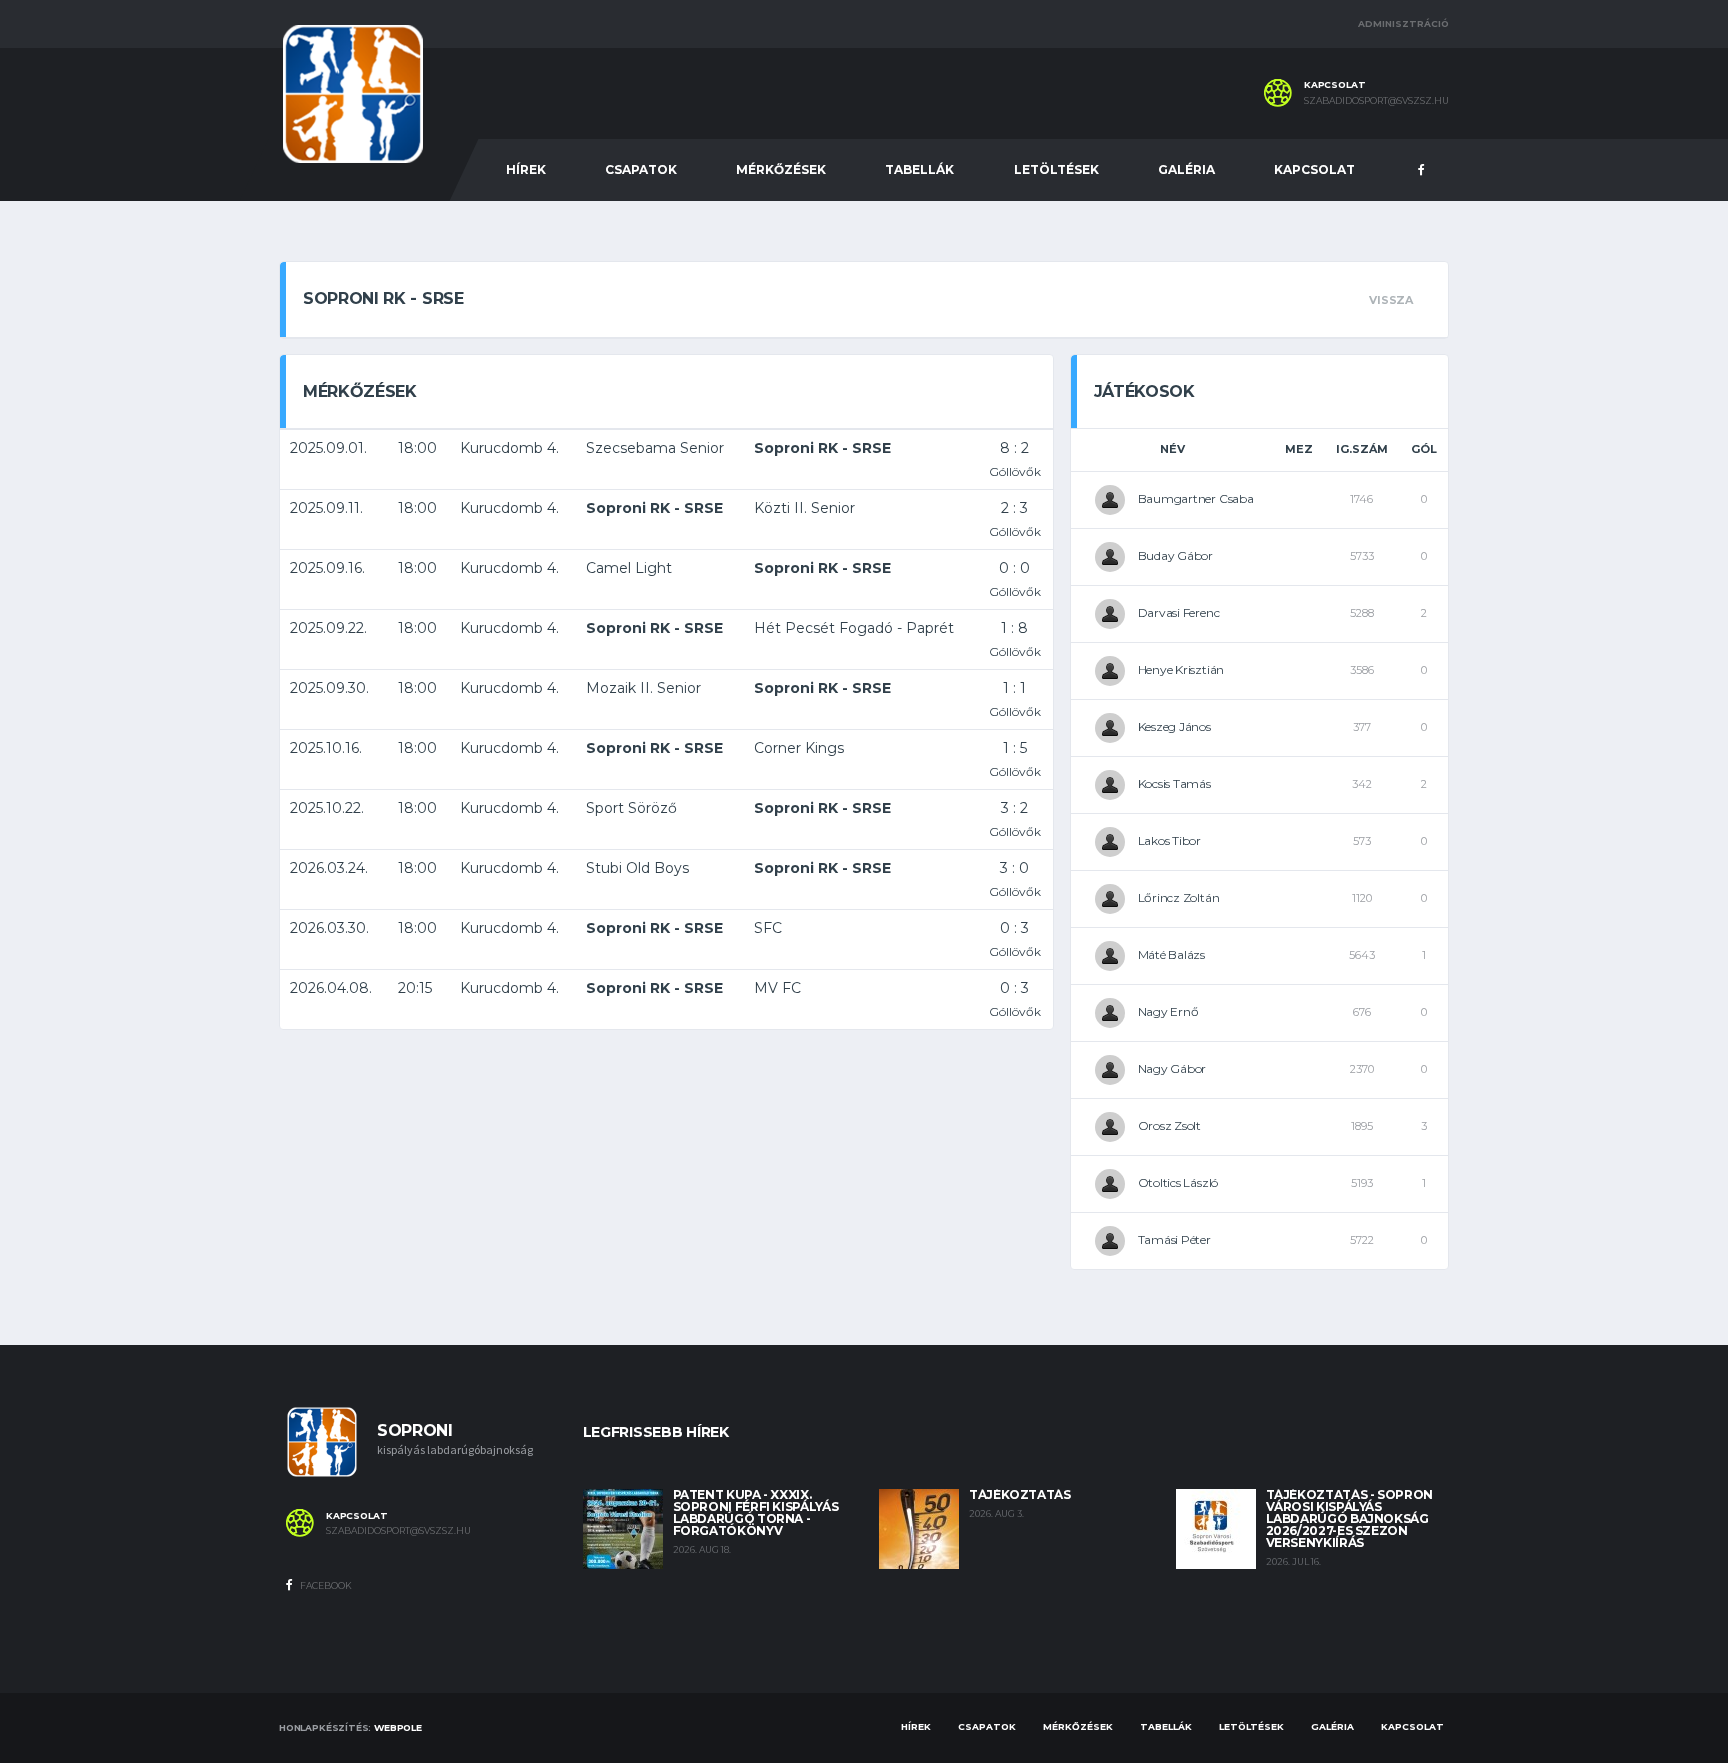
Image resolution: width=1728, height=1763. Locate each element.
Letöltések (1056, 169)
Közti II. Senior (804, 508)
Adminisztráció (1403, 23)
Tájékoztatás (1020, 1494)
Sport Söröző (631, 808)
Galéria (1186, 169)
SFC (768, 928)
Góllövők (1015, 471)
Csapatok (641, 169)
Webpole (398, 1727)
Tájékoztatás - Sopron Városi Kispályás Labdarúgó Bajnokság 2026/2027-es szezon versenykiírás (1349, 1518)
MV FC (777, 988)
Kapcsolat (1314, 169)
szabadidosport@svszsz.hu (1376, 101)
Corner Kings (799, 748)
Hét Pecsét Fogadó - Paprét (854, 628)
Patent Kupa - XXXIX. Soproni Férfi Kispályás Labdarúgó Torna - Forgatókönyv (756, 1512)
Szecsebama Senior (655, 448)
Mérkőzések (781, 169)
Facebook (325, 1585)
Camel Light (629, 568)
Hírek (526, 169)
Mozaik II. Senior (643, 688)
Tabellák (919, 169)
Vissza (1391, 300)
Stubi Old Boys (637, 868)
